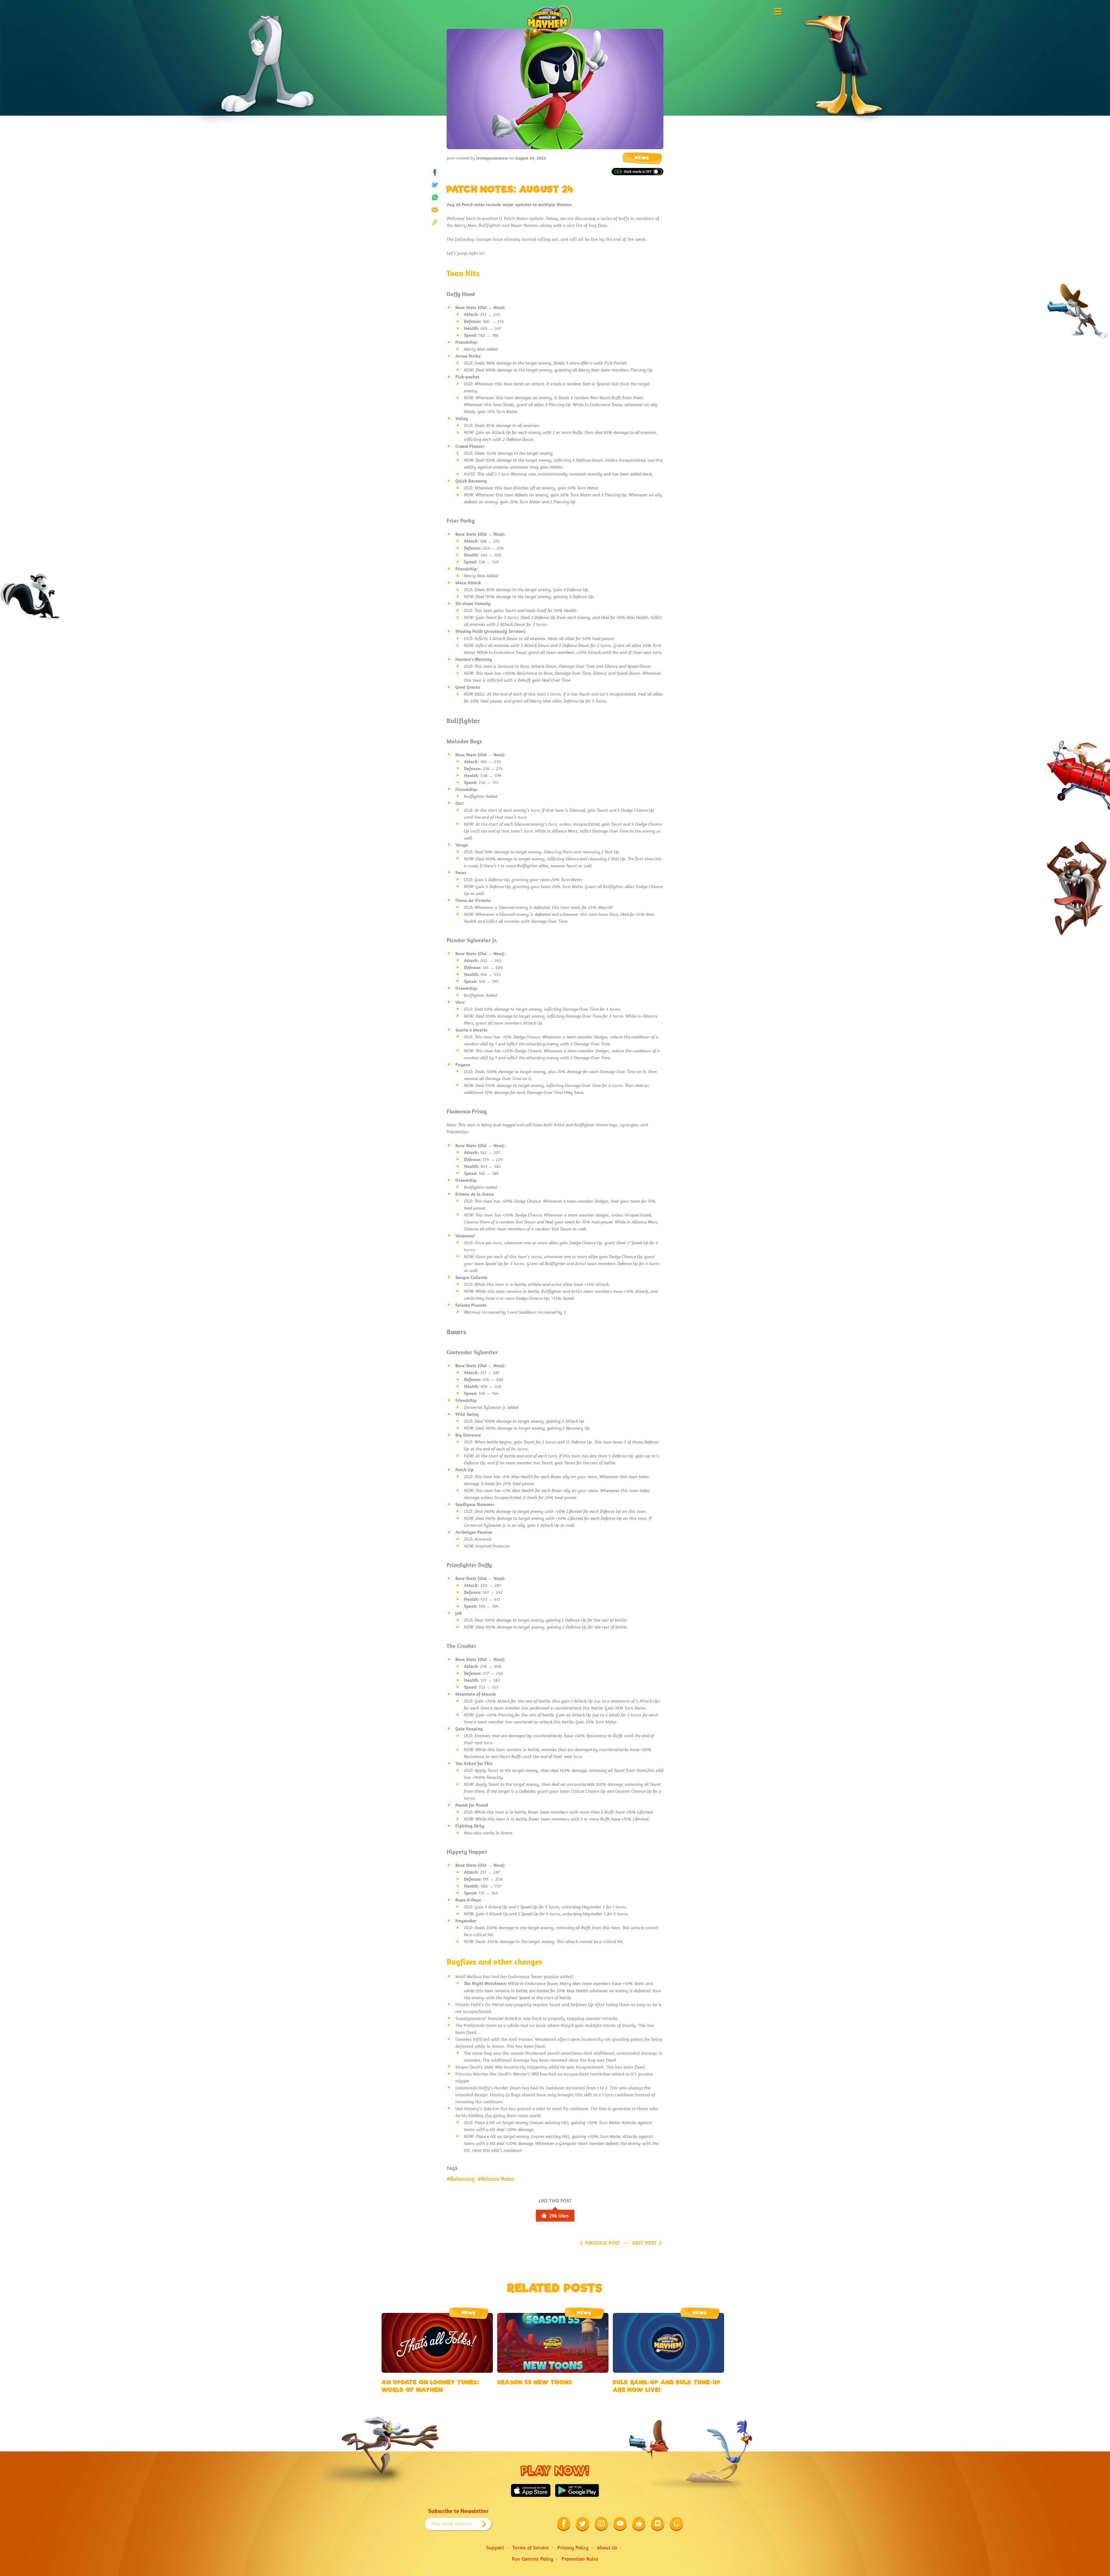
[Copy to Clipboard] (435, 222)
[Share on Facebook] (435, 172)
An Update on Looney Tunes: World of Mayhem (430, 2386)
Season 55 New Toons (535, 2382)
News (642, 158)
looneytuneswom (492, 158)
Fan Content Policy (533, 2559)
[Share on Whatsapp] (435, 197)
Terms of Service (531, 2548)
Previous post (603, 2243)
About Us (607, 2548)
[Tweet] (435, 185)
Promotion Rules (580, 2559)
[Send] (435, 210)
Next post (644, 2243)
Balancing (462, 2179)
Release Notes (498, 2179)
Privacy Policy (573, 2548)
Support (495, 2548)
